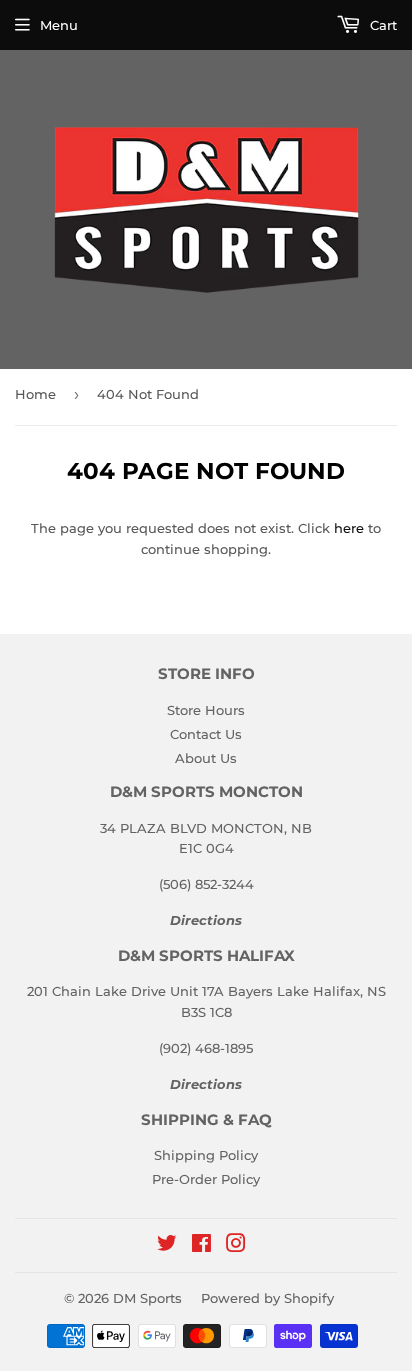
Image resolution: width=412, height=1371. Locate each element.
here (349, 528)
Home (35, 394)
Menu (59, 25)
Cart (381, 25)
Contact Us (206, 734)
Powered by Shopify (267, 1298)
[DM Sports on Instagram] (236, 1246)
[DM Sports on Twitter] (167, 1246)
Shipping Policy (206, 1155)
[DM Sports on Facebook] (201, 1246)
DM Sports (147, 1298)
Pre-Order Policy (206, 1179)
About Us (206, 758)
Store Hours (206, 710)
